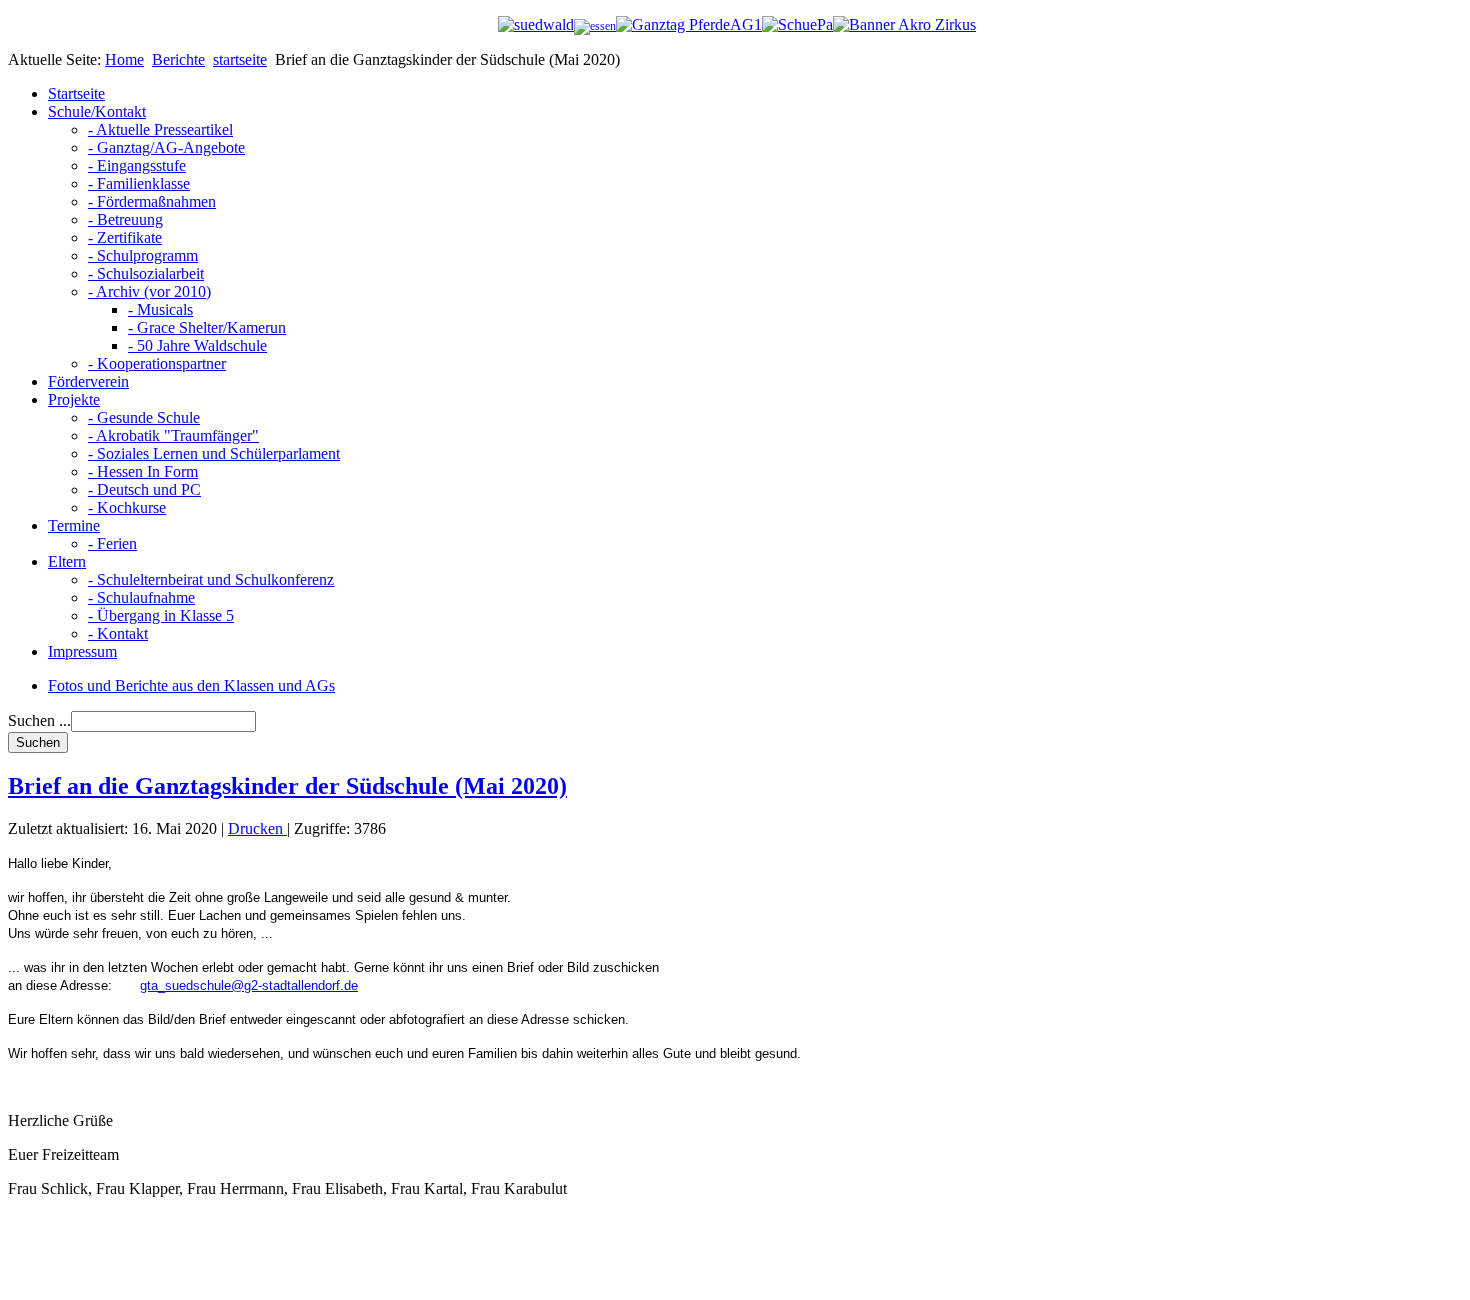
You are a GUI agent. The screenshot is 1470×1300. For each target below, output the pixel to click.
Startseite (76, 93)
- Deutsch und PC (144, 489)
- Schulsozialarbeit (146, 273)
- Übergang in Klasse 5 (161, 615)
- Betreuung (125, 219)
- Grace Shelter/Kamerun (207, 327)
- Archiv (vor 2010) (149, 291)
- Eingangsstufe (137, 165)
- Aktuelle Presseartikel (160, 129)
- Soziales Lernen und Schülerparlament (214, 453)
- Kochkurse (127, 507)
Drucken (257, 828)
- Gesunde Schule (144, 417)
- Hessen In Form (143, 471)
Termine (74, 525)
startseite (240, 59)
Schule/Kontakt (97, 111)
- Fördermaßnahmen (152, 201)
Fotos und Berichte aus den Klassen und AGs (191, 685)
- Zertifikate (125, 237)
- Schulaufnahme (141, 597)
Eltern (67, 561)
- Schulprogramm (143, 255)
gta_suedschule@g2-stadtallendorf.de (249, 985)
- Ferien (112, 543)
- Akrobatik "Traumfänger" (173, 435)
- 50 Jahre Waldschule (197, 345)
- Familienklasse (139, 183)
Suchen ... (39, 720)
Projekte (74, 399)
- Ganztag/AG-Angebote (166, 147)
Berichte (178, 59)
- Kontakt (118, 633)
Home (124, 59)
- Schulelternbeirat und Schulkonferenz (211, 579)
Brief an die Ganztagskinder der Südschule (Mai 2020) (287, 786)
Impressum (82, 651)
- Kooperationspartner (157, 363)
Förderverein (88, 381)
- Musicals (160, 309)
